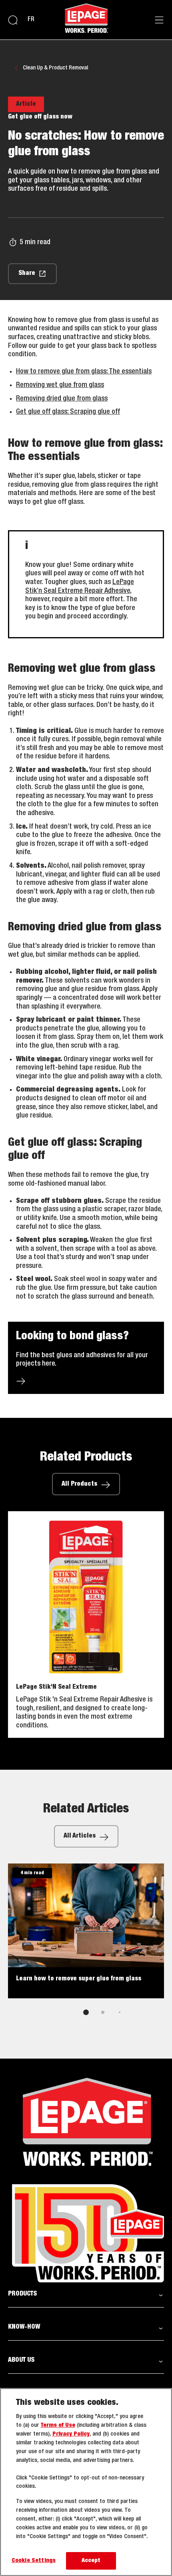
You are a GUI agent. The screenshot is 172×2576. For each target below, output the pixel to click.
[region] (86, 2482)
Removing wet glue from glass (60, 385)
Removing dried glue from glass (62, 399)
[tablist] (86, 2012)
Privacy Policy (71, 2434)
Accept (91, 2561)
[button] (86, 2294)
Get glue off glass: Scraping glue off (68, 412)
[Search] (13, 20)
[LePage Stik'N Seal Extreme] (86, 1625)
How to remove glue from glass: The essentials (84, 371)
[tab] (86, 2012)
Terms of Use (58, 2425)
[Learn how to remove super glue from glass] (86, 1931)
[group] (86, 1945)
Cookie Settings (34, 2561)
